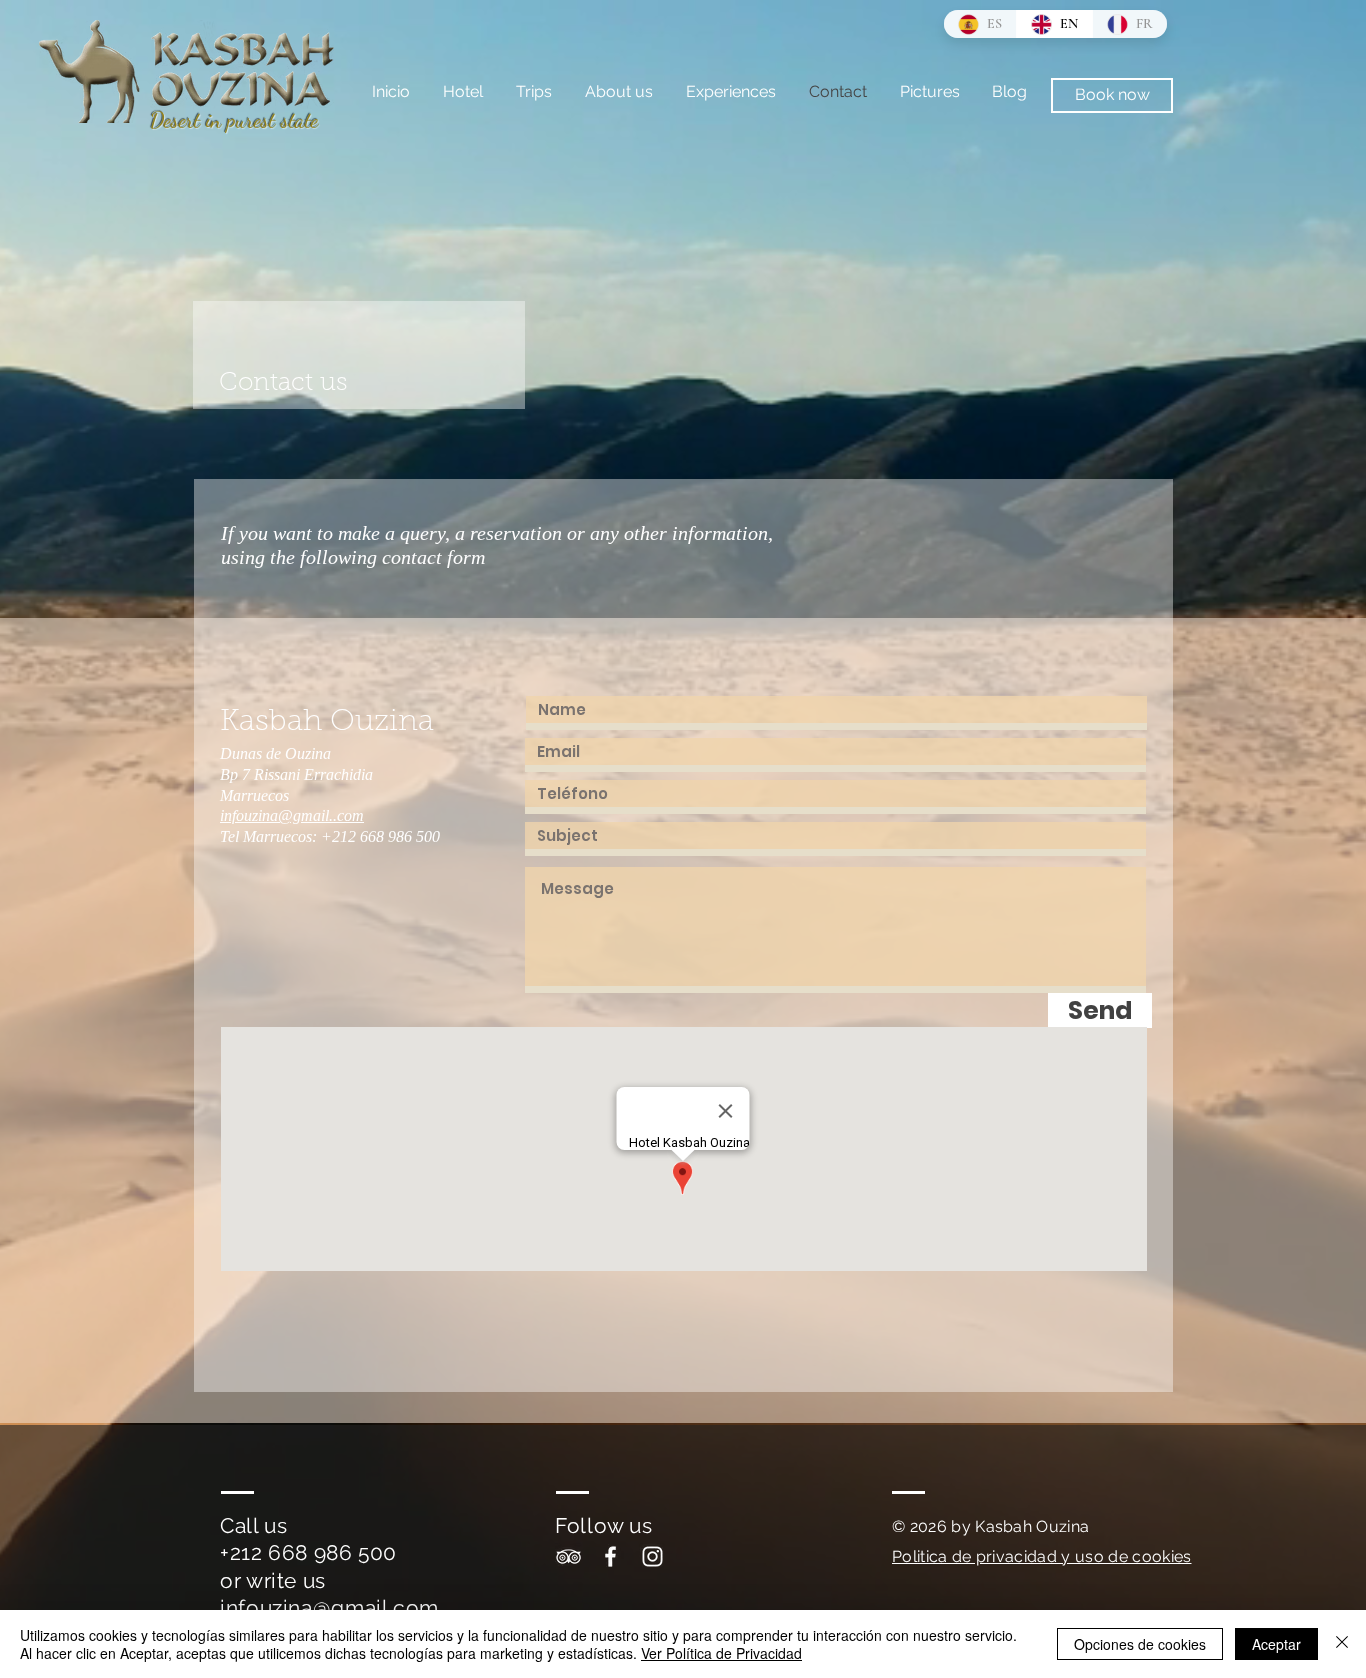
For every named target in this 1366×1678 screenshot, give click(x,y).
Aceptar (1276, 1644)
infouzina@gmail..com (292, 815)
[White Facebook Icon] (610, 1556)
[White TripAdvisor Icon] (568, 1556)
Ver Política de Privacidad (721, 1653)
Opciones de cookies (1140, 1644)
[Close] (1342, 1644)
